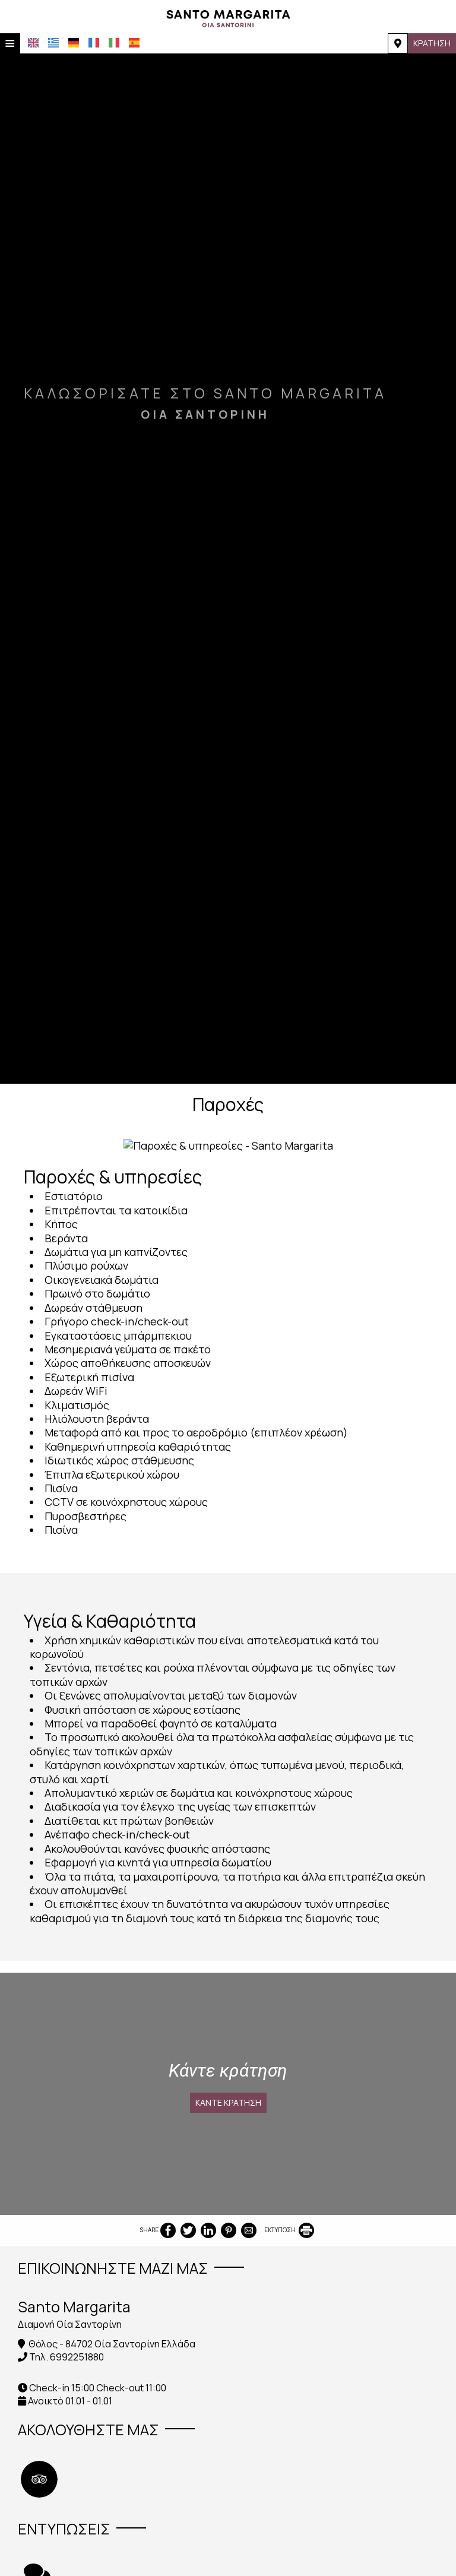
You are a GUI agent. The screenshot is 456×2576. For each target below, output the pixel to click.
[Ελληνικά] (53, 43)
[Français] (94, 43)
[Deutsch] (74, 43)
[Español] (134, 43)
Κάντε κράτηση (228, 2102)
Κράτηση (432, 43)
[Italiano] (114, 43)
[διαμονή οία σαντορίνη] (228, 17)
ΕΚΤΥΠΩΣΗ (281, 2230)
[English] (33, 43)
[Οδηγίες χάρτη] (398, 43)
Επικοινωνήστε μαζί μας (113, 2268)
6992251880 (77, 2357)
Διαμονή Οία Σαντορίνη (70, 2324)
